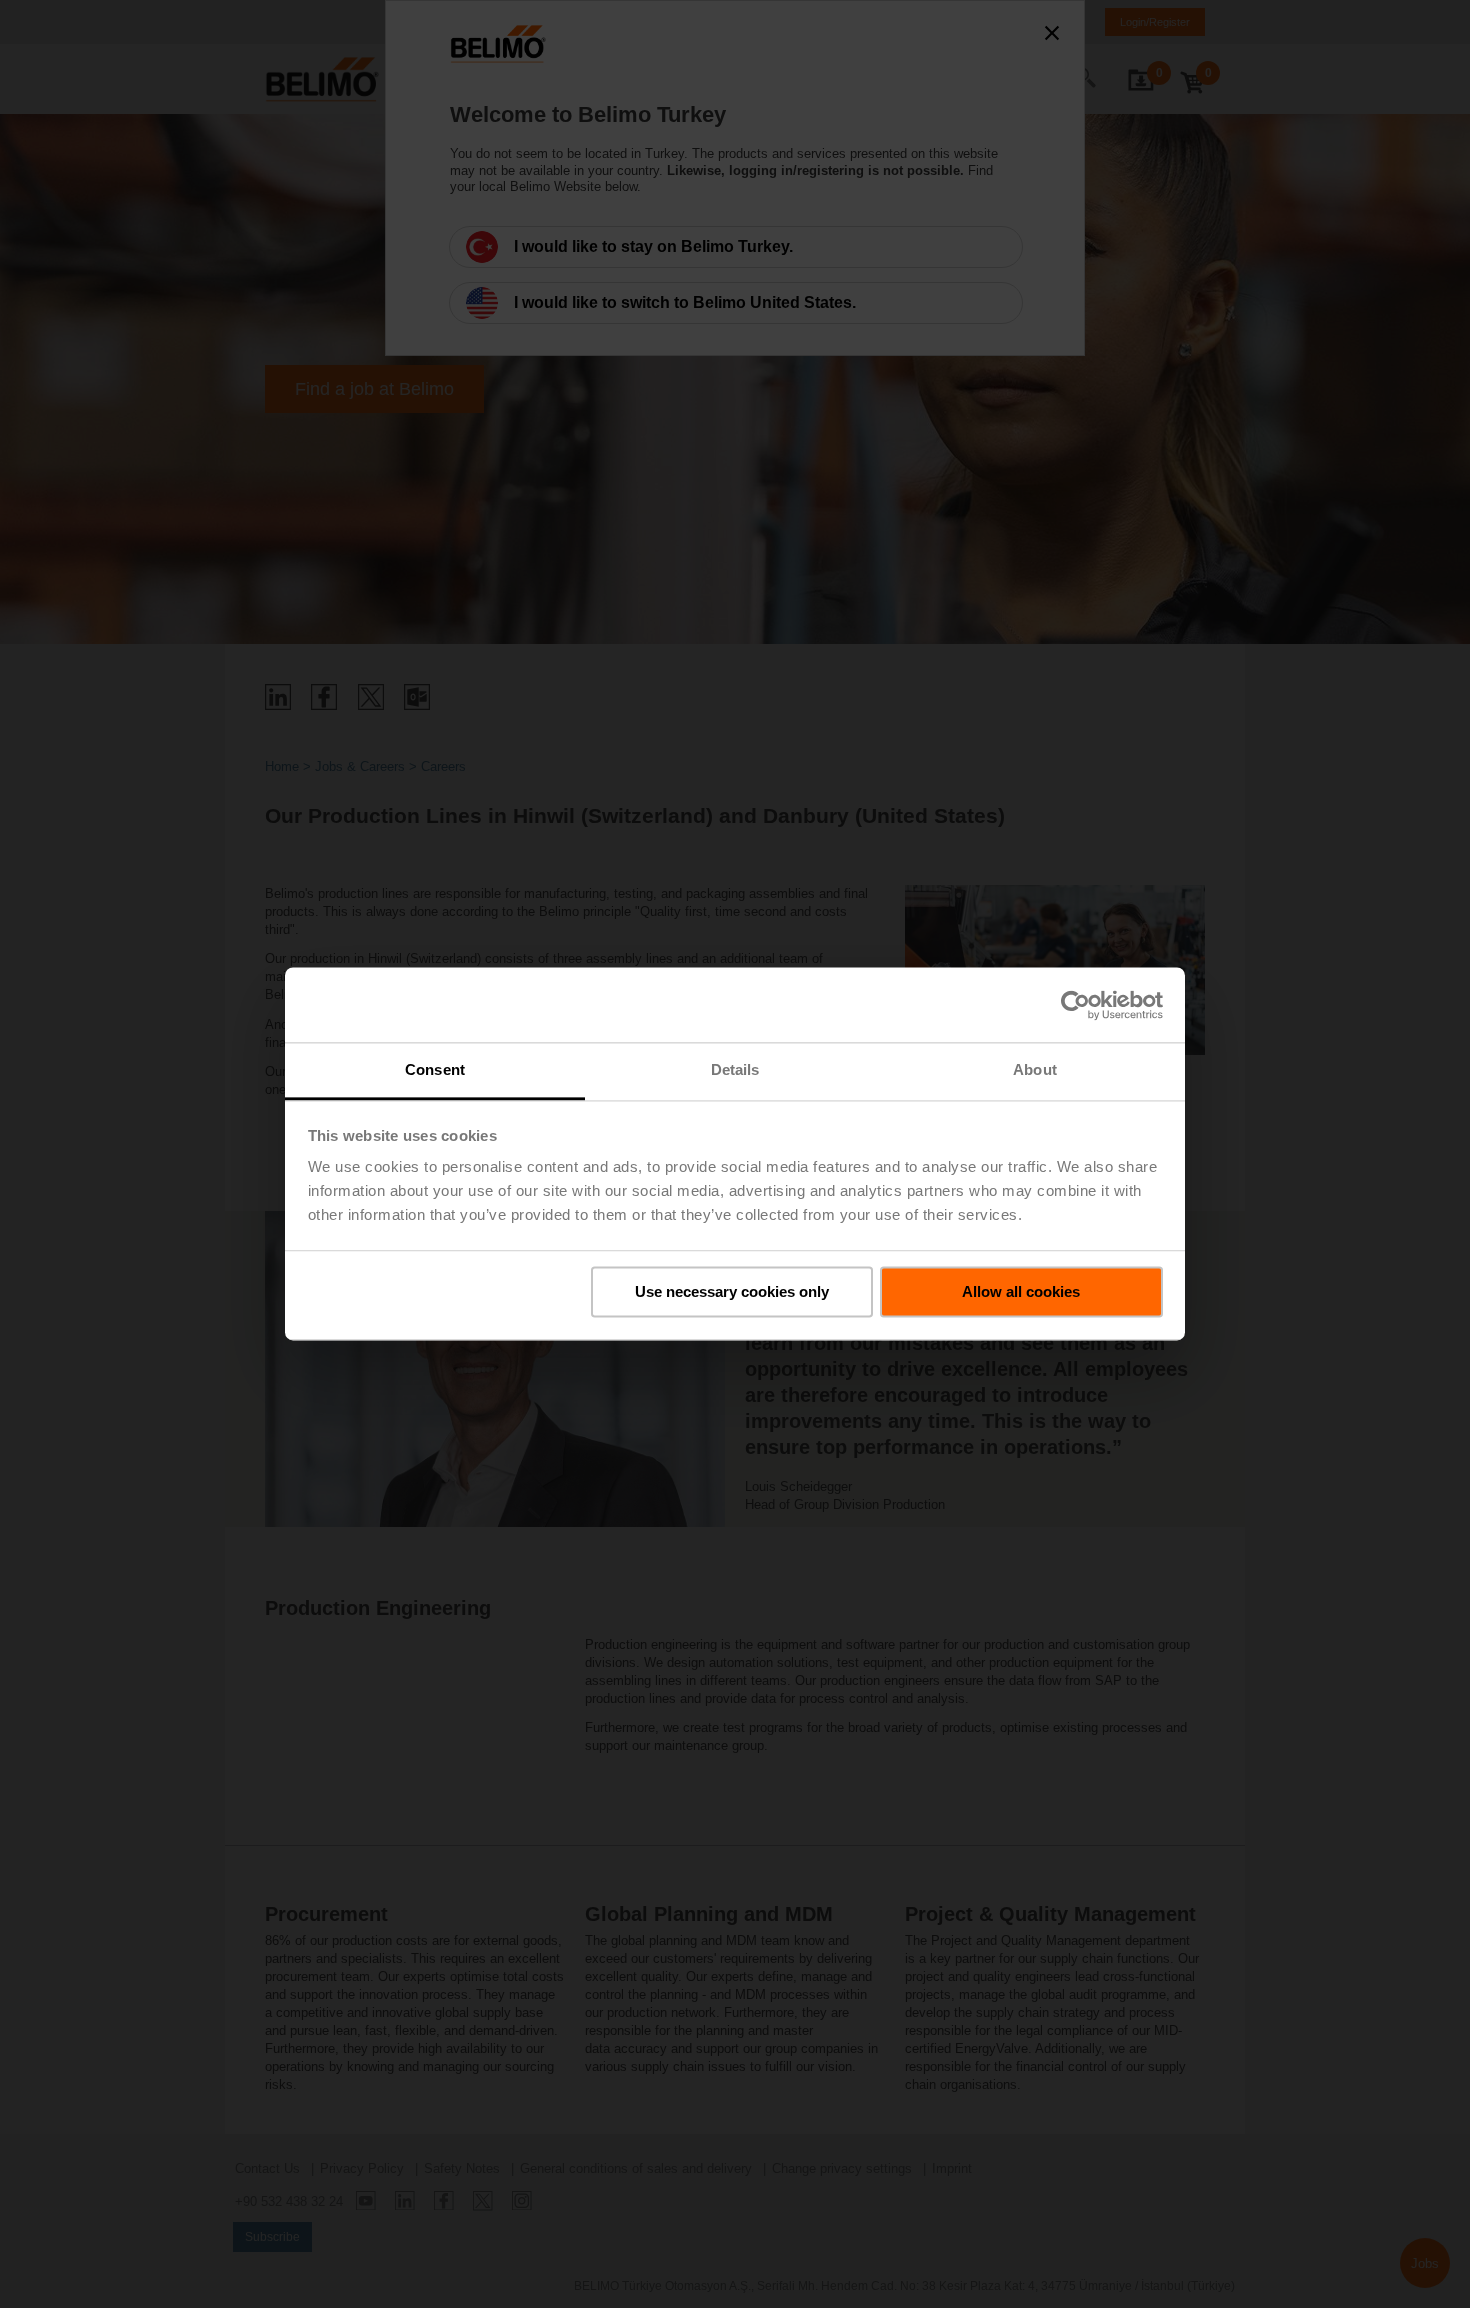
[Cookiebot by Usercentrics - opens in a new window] (1075, 1005)
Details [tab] (735, 1069)
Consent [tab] (435, 1069)
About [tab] (1035, 1069)
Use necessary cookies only (732, 1291)
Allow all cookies (1021, 1291)
